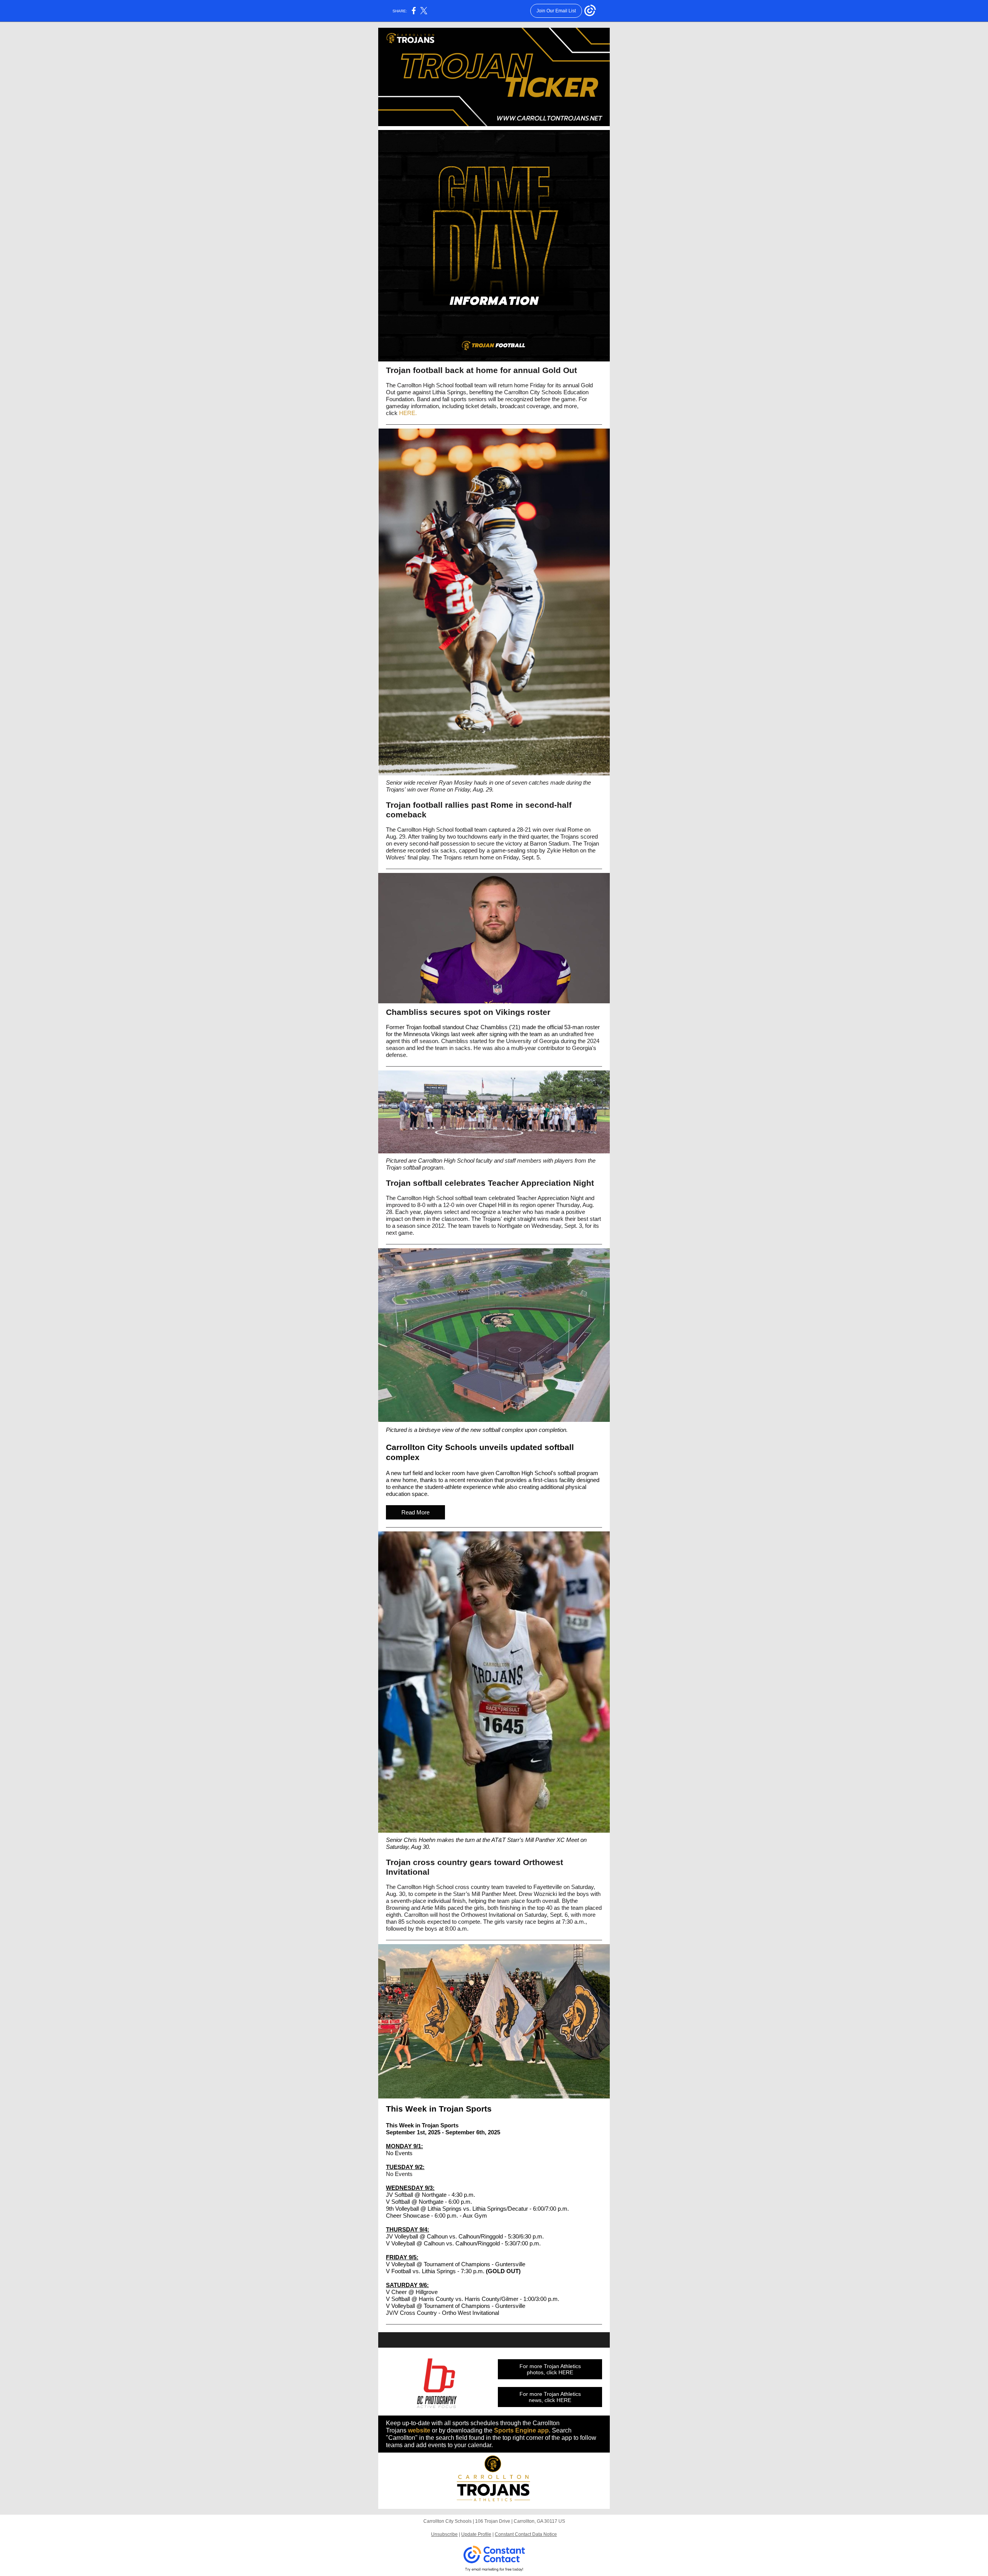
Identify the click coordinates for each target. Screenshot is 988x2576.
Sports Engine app (521, 2430)
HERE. (408, 413)
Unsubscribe (444, 2534)
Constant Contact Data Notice (526, 2534)
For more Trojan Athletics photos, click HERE (550, 2369)
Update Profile (476, 2534)
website (419, 2430)
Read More (415, 1512)
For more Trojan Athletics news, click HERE (550, 2397)
